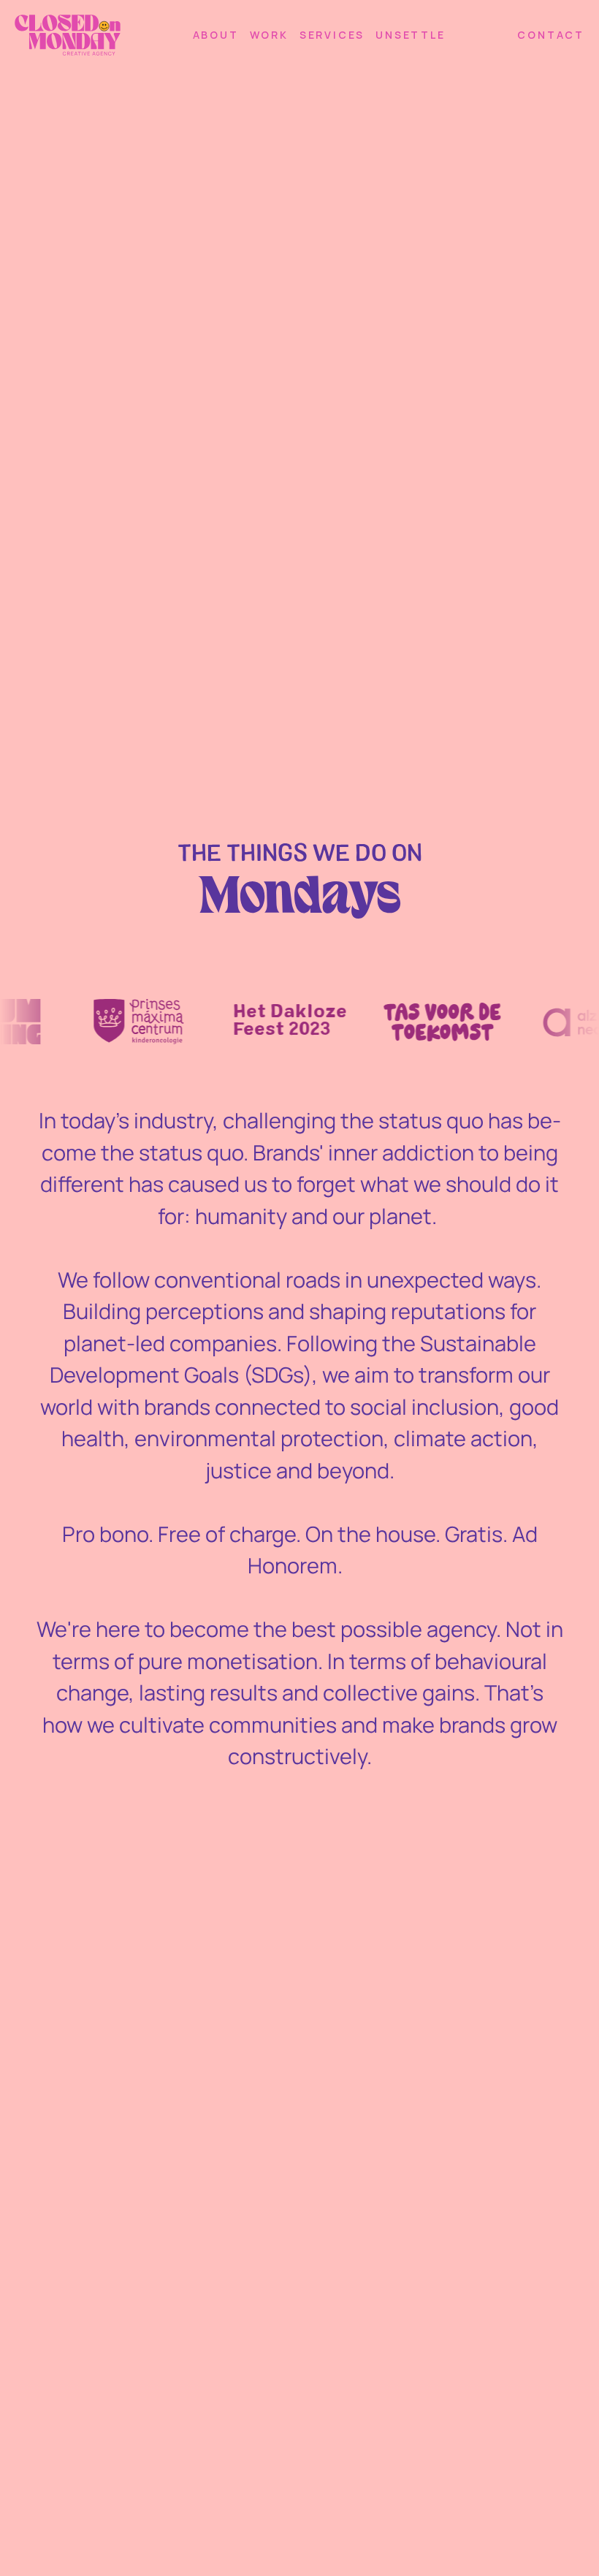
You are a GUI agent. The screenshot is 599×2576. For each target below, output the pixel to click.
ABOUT (216, 35)
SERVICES (332, 35)
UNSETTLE (410, 35)
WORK (269, 35)
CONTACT (551, 35)
